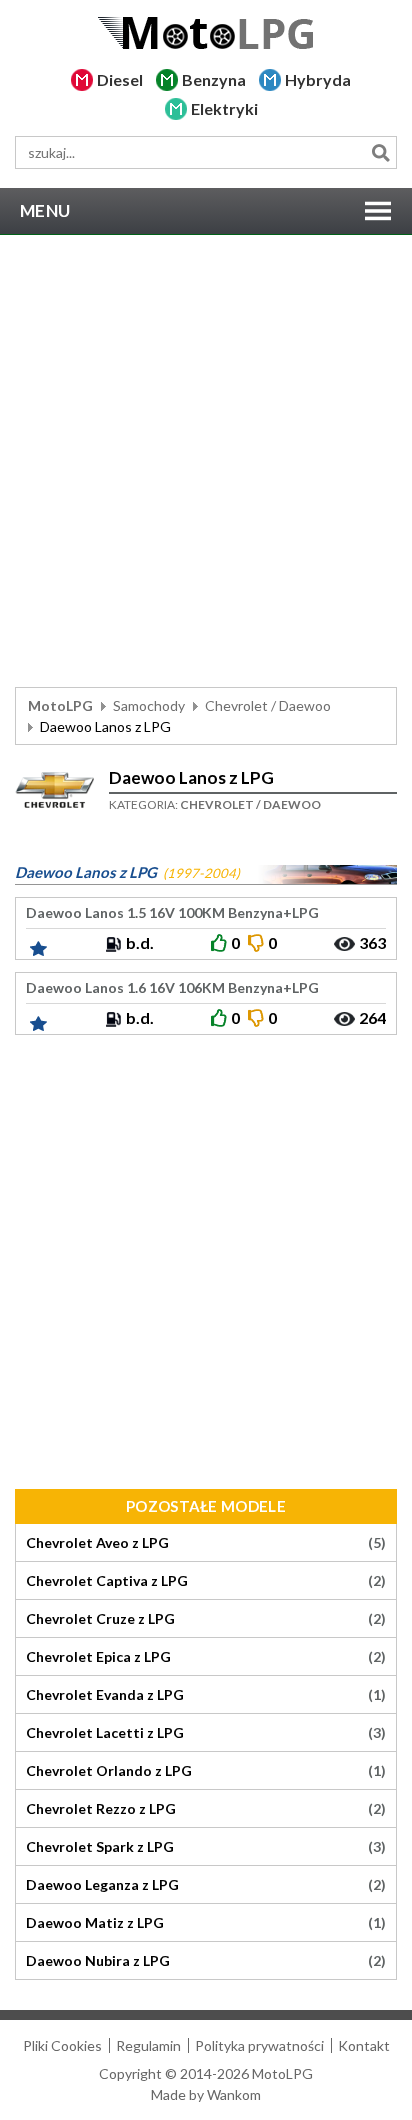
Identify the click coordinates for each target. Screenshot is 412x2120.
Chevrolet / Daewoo (268, 705)
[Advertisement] (206, 461)
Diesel (120, 79)
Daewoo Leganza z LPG (206, 1885)
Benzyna (214, 79)
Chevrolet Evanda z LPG (206, 1695)
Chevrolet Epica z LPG (206, 1657)
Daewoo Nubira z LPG (206, 1961)
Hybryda (318, 79)
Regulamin (148, 2045)
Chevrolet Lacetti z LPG (206, 1733)
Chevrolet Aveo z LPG (206, 1543)
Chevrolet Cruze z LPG (206, 1619)
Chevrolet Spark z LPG (206, 1847)
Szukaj (380, 152)
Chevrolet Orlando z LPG (206, 1771)
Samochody (149, 705)
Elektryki (224, 108)
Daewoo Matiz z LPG (206, 1923)
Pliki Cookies (62, 2045)
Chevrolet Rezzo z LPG (206, 1809)
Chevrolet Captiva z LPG (206, 1581)
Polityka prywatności (259, 2045)
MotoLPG (60, 705)
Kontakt (364, 2045)
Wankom (234, 2094)
